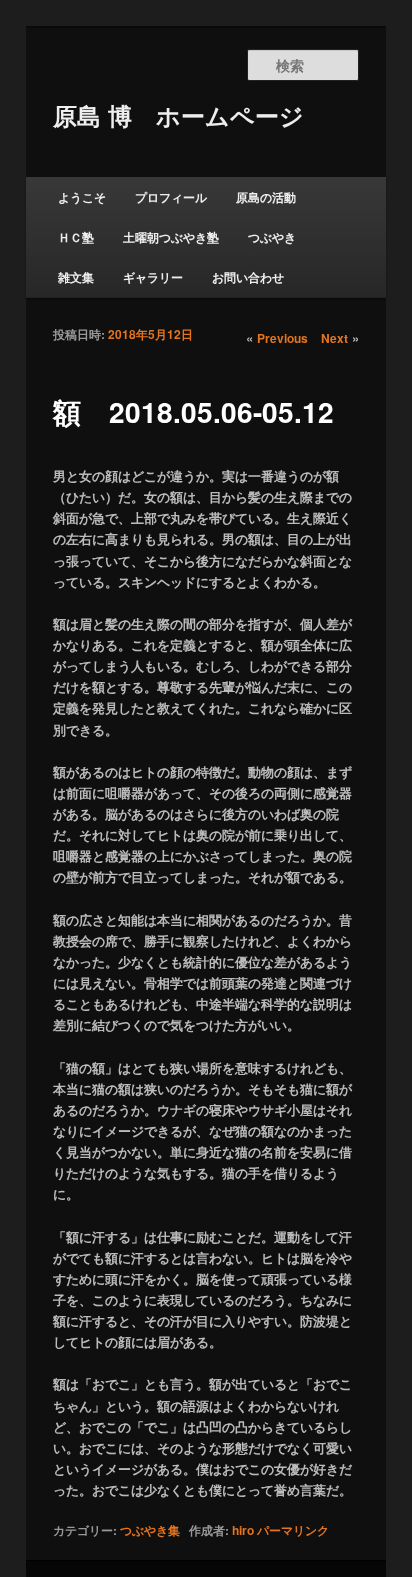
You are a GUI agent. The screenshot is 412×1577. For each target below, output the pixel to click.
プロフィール (171, 197)
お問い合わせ (248, 277)
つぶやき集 (150, 1530)
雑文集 (76, 277)
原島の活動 (266, 197)
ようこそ (82, 197)
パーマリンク (293, 1530)
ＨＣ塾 (76, 237)
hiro (243, 1530)
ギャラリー (153, 277)
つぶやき (272, 237)
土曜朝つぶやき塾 (171, 237)
